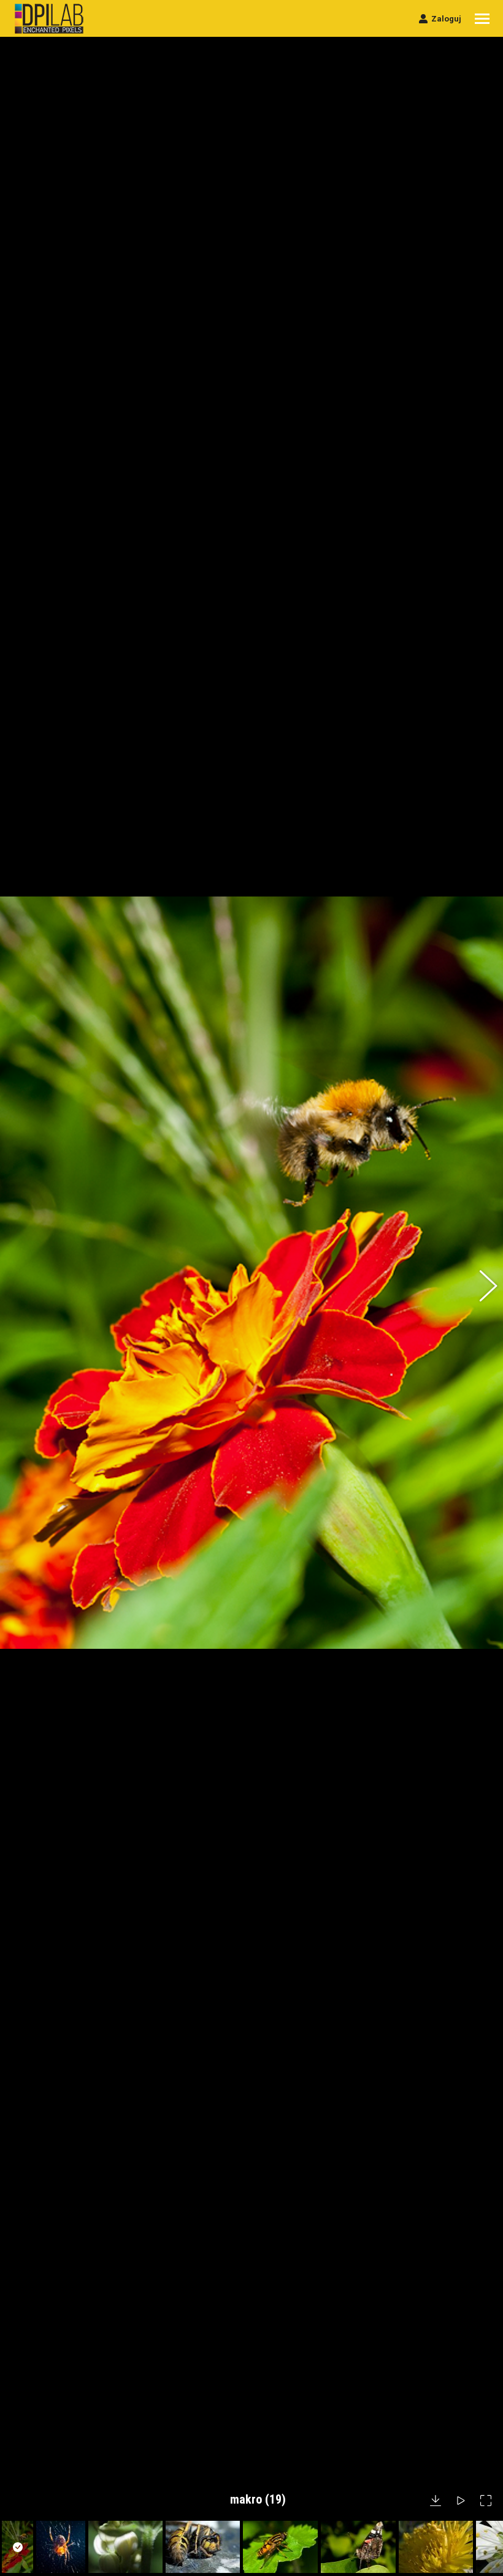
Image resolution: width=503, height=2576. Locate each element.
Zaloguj (446, 19)
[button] (21, 1288)
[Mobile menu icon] (482, 19)
